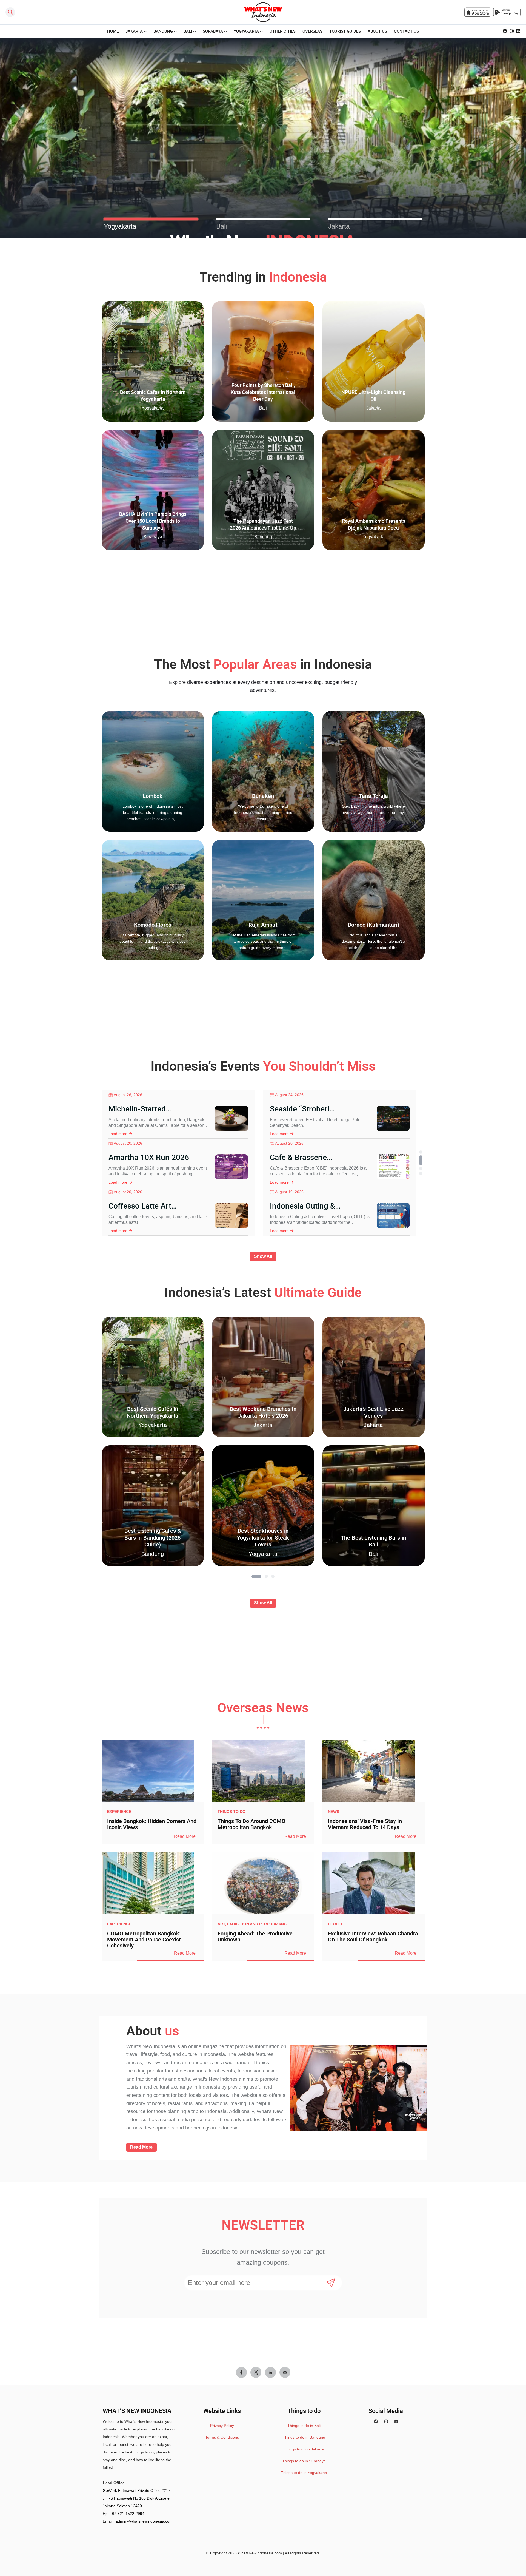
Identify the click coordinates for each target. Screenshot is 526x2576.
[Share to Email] (285, 2372)
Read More (185, 1836)
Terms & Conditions (222, 2437)
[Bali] (263, 219)
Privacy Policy (222, 2426)
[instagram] (512, 31)
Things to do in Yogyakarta (304, 2473)
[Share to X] (256, 2372)
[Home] (263, 12)
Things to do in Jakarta (304, 2449)
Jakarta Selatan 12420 (122, 2506)
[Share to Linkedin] (270, 2372)
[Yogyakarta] (151, 219)
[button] (421, 1152)
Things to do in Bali (304, 2426)
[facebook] (505, 31)
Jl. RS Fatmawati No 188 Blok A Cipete (136, 2498)
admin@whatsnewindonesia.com (144, 2521)
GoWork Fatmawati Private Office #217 (137, 2490)
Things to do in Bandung (304, 2437)
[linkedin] (518, 31)
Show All (263, 1256)
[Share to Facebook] (241, 2372)
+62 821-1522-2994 (127, 2514)
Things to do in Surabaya (304, 2461)
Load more (118, 1134)
